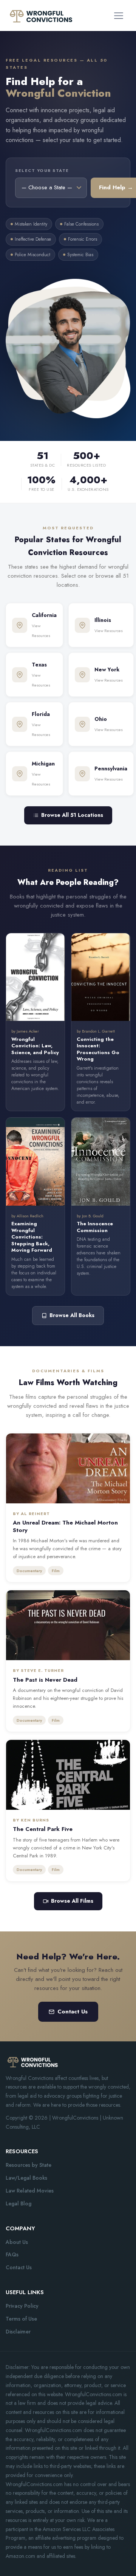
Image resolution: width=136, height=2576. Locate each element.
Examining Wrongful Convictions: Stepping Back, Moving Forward (32, 1237)
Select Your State (42, 170)
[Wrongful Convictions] (41, 15)
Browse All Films (72, 1901)
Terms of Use (21, 2319)
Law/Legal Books (26, 2178)
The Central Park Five (43, 1829)
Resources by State (29, 2165)
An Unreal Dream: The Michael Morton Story (65, 1526)
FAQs (12, 2254)
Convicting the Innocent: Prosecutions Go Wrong (98, 1049)
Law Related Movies (30, 2191)
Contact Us (73, 2012)
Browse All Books (72, 1315)
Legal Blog (19, 2203)
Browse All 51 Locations (72, 815)
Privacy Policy (22, 2306)
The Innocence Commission (95, 1227)
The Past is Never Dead (45, 1680)
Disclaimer (18, 2332)
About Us (17, 2242)
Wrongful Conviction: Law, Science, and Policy (35, 1046)
